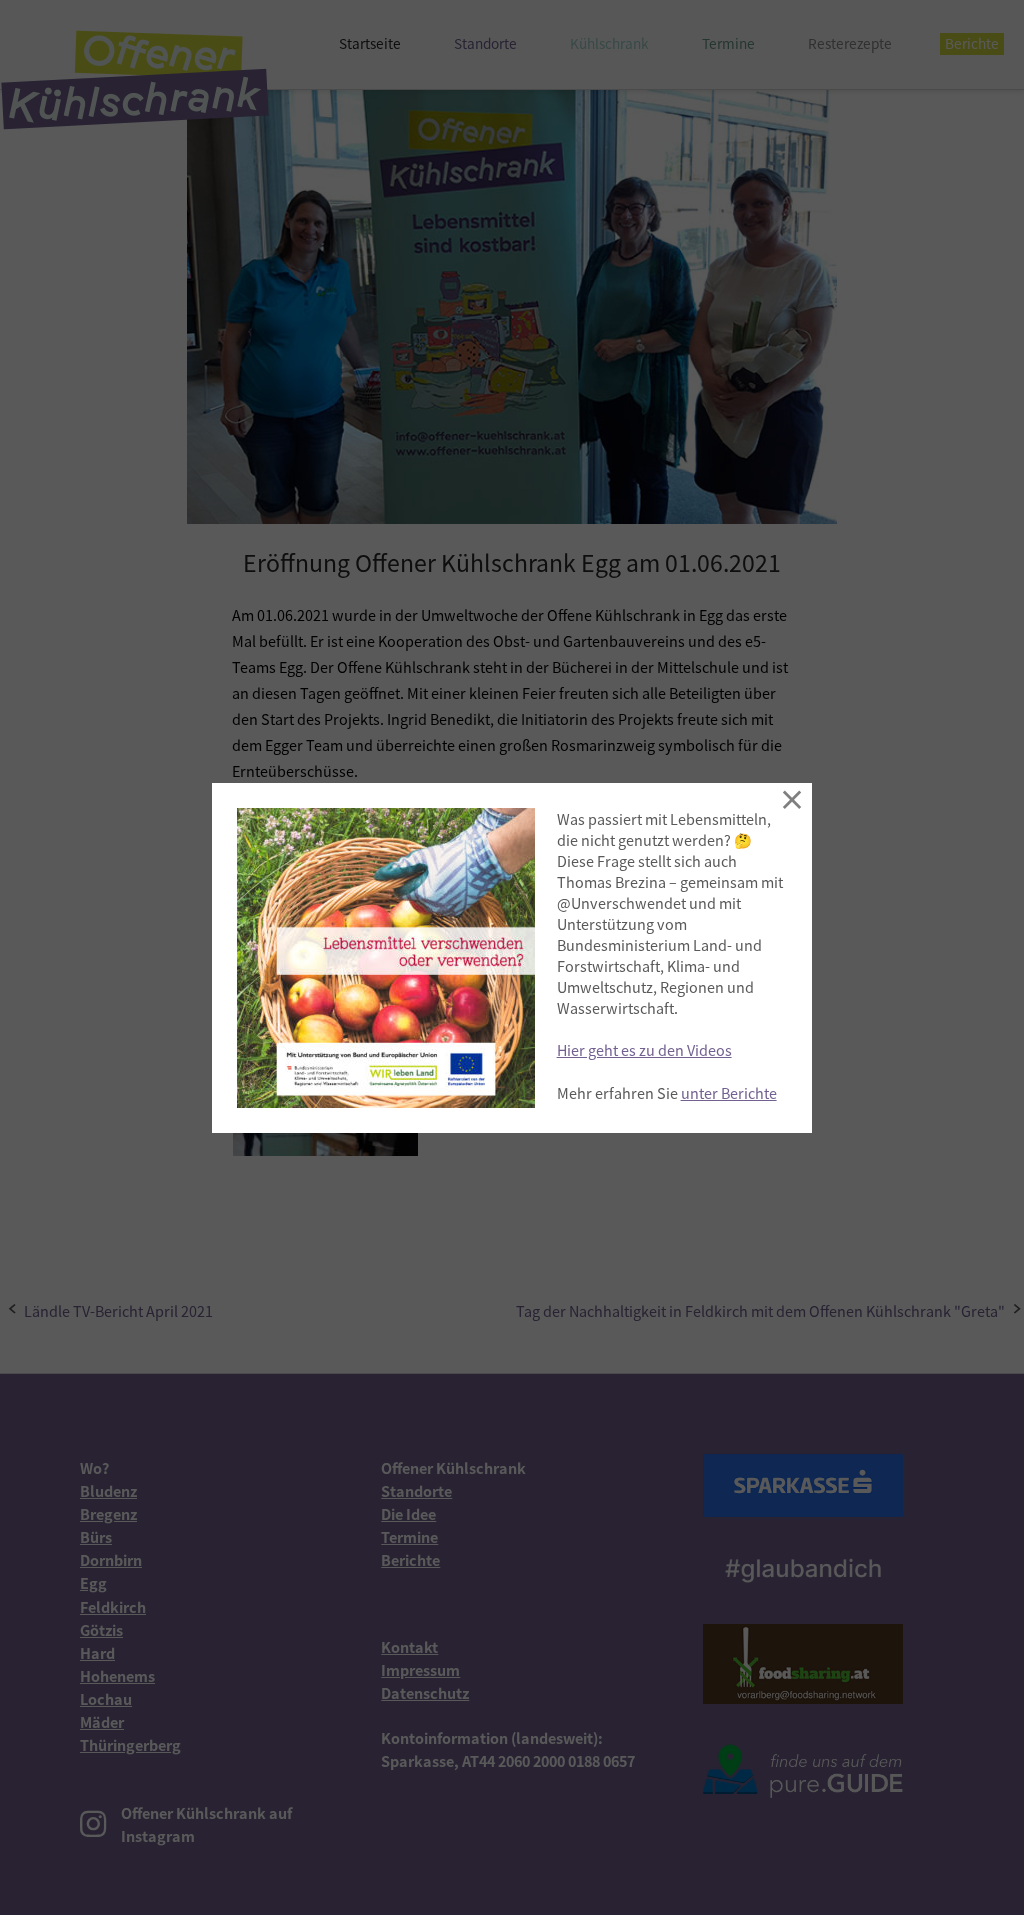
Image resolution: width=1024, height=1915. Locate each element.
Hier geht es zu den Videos (644, 1049)
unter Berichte (729, 1092)
